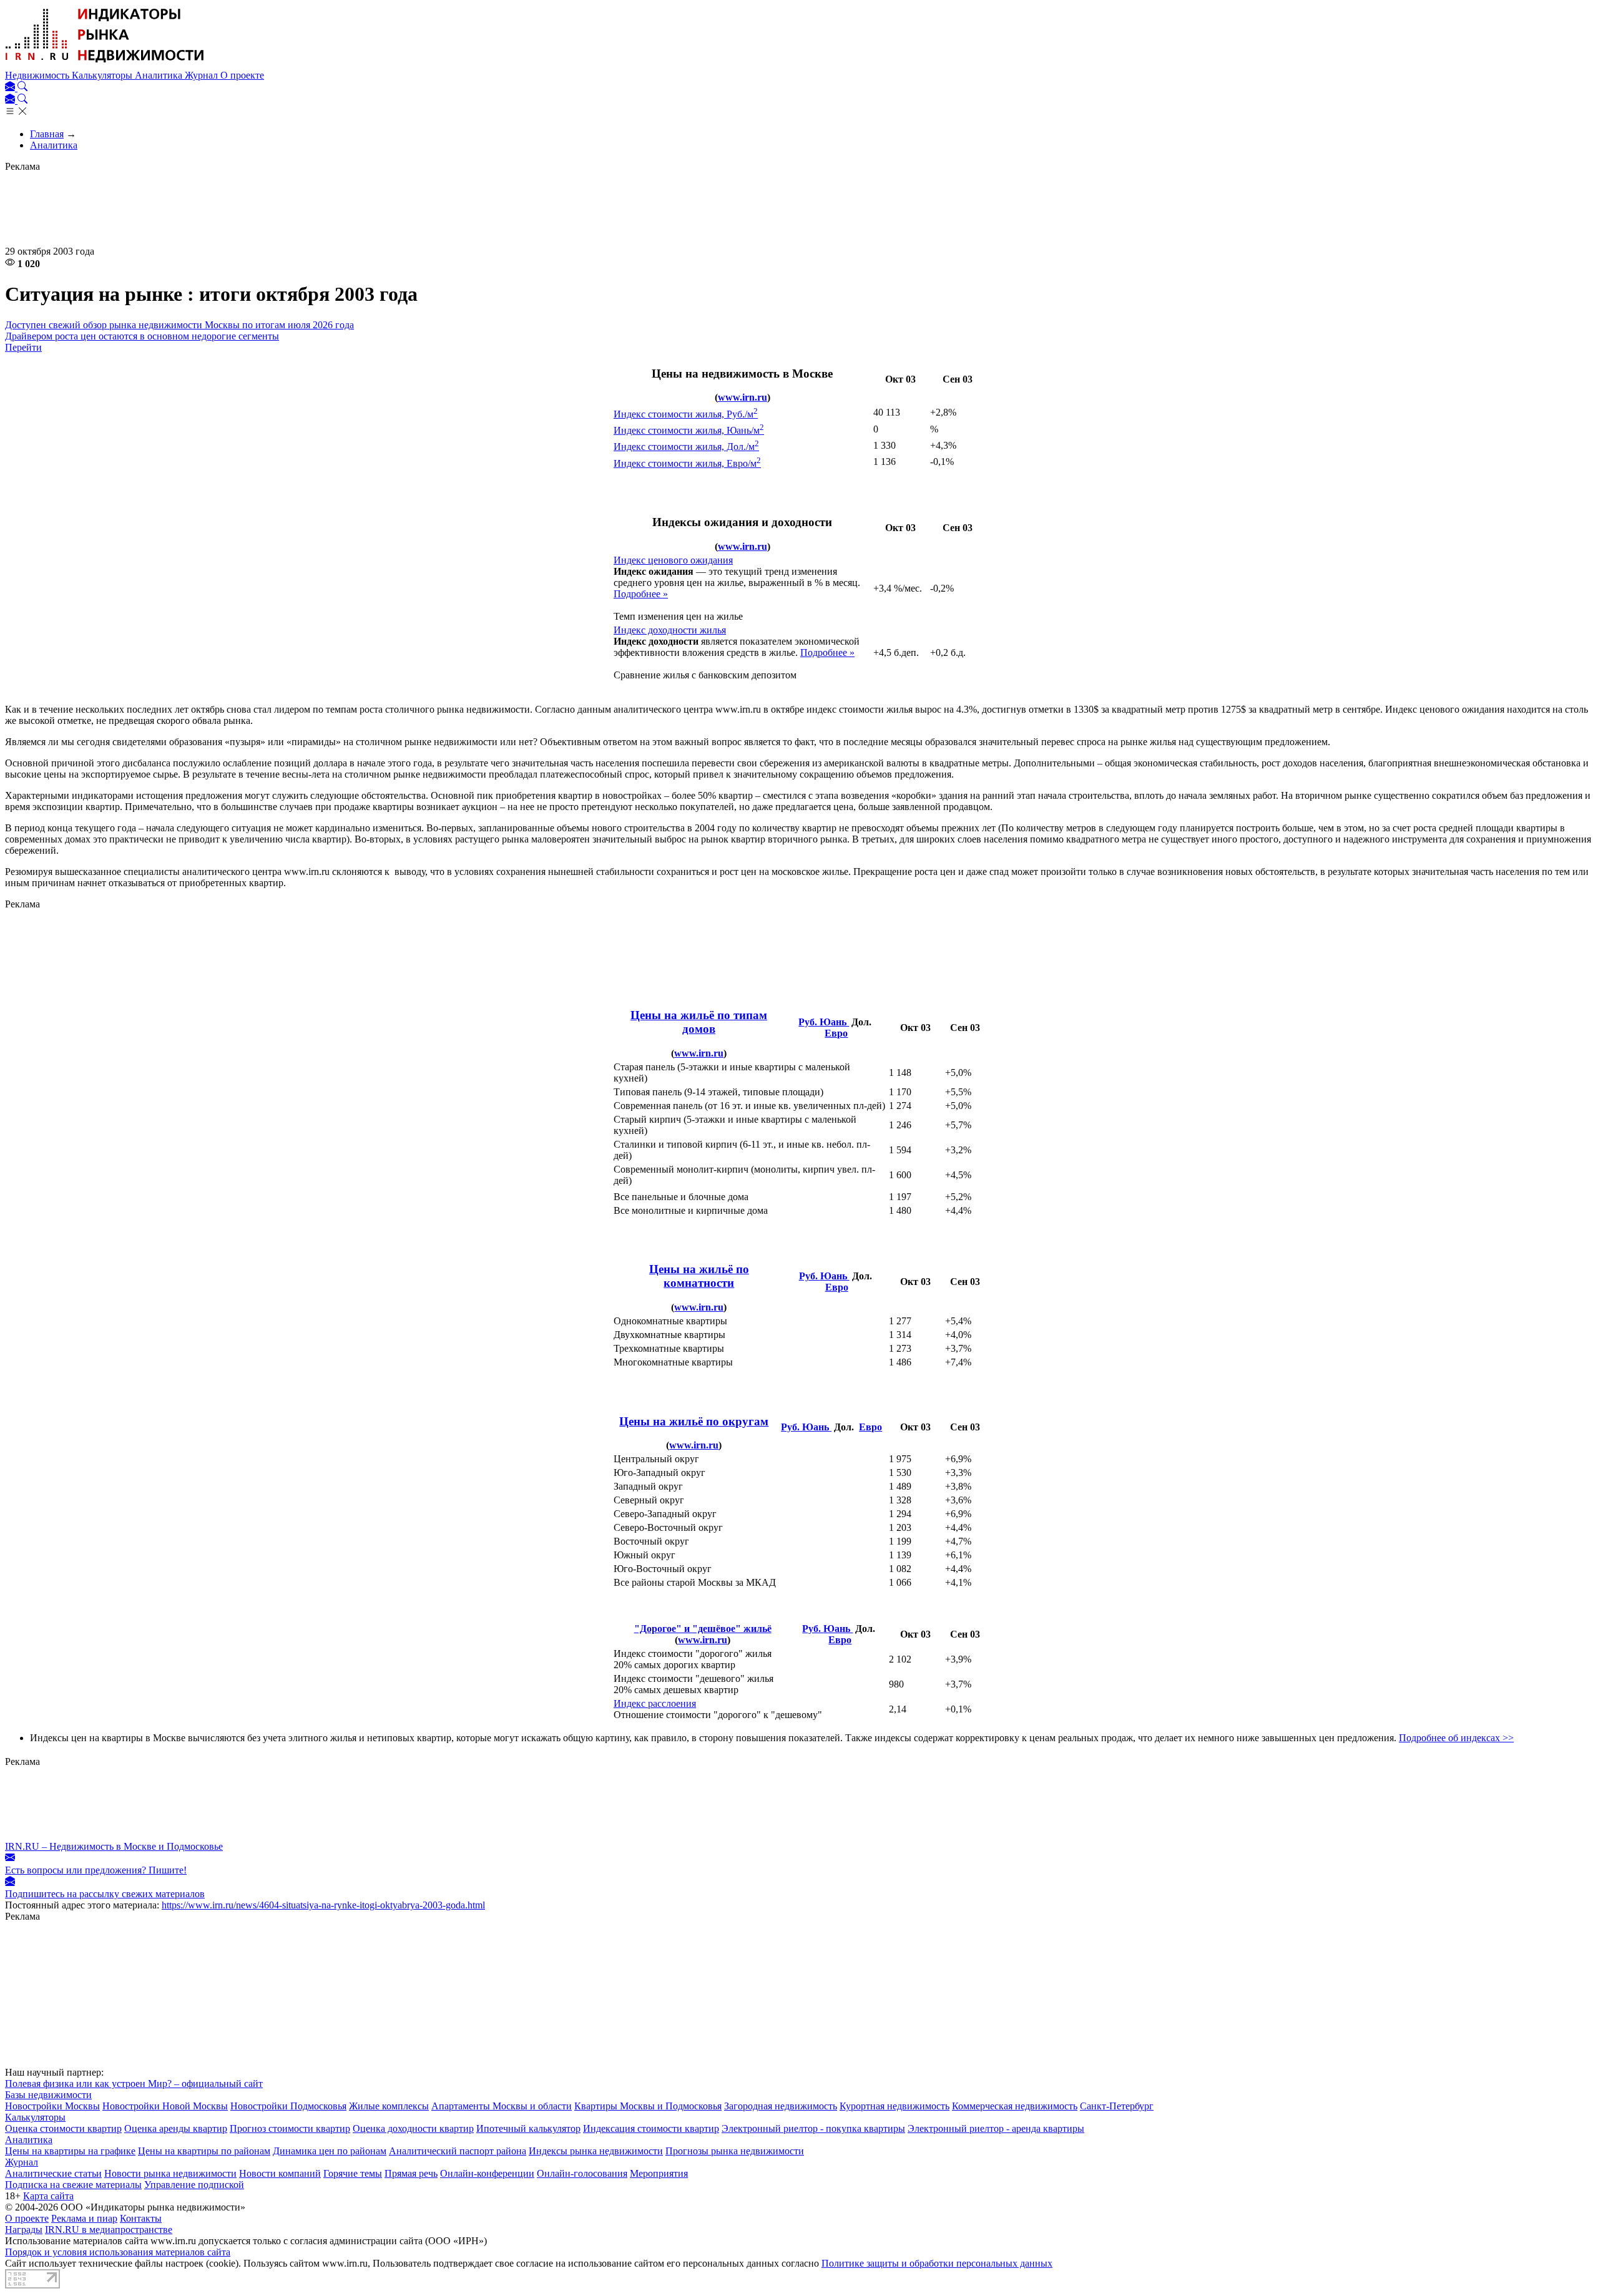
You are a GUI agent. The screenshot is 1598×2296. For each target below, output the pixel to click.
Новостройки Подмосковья (288, 2106)
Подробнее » (641, 594)
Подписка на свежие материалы (73, 2185)
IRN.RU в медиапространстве (109, 2230)
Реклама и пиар (84, 2218)
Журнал (203, 75)
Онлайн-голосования (582, 2173)
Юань (834, 1022)
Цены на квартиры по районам (204, 2151)
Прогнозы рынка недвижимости (735, 2151)
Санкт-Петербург (1117, 2106)
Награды (24, 2230)
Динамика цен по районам (330, 2151)
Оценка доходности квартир (413, 2128)
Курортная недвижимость (895, 2106)
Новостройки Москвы (52, 2106)
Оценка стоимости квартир (63, 2128)
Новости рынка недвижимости (170, 2173)
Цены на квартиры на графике (70, 2151)
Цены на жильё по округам (694, 1421)
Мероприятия (659, 2173)
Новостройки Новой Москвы (165, 2106)
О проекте (242, 75)
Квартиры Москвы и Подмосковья (648, 2106)
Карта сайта (48, 2196)
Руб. (809, 1022)
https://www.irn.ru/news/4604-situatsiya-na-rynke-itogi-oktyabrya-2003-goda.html (323, 1905)
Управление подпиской (194, 2185)
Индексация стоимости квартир (651, 2128)
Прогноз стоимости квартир (290, 2128)
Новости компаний (280, 2173)
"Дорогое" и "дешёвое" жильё (703, 1629)
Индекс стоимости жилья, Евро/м (687, 463)
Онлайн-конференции (487, 2173)
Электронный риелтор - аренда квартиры (996, 2128)
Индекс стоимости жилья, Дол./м (686, 447)
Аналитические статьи (53, 2173)
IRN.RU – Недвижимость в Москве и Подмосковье (114, 1846)
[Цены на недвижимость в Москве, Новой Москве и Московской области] (105, 64)
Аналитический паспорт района (458, 2151)
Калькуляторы (103, 75)
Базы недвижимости (48, 2095)
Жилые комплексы (389, 2106)
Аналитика (160, 75)
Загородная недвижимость (781, 2106)
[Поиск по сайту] (22, 88)
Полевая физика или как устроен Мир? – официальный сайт (134, 2083)
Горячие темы (353, 2173)
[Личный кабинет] (11, 88)
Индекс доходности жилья (670, 630)
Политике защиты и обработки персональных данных (937, 2263)
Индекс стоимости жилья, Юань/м (689, 430)
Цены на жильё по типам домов (699, 1022)
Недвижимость (38, 75)
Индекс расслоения (655, 1703)
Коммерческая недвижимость (1015, 2106)
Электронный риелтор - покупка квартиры (813, 2128)
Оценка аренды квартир (176, 2128)
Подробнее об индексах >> (1456, 1738)
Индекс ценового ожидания (673, 560)
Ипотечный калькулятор (528, 2128)
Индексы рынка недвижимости (596, 2151)
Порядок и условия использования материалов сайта (118, 2252)
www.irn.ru (743, 397)
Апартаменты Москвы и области (502, 2106)
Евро (836, 1033)
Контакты (141, 2218)
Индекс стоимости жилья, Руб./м (686, 414)
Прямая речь (411, 2173)
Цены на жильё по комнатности (699, 1276)
